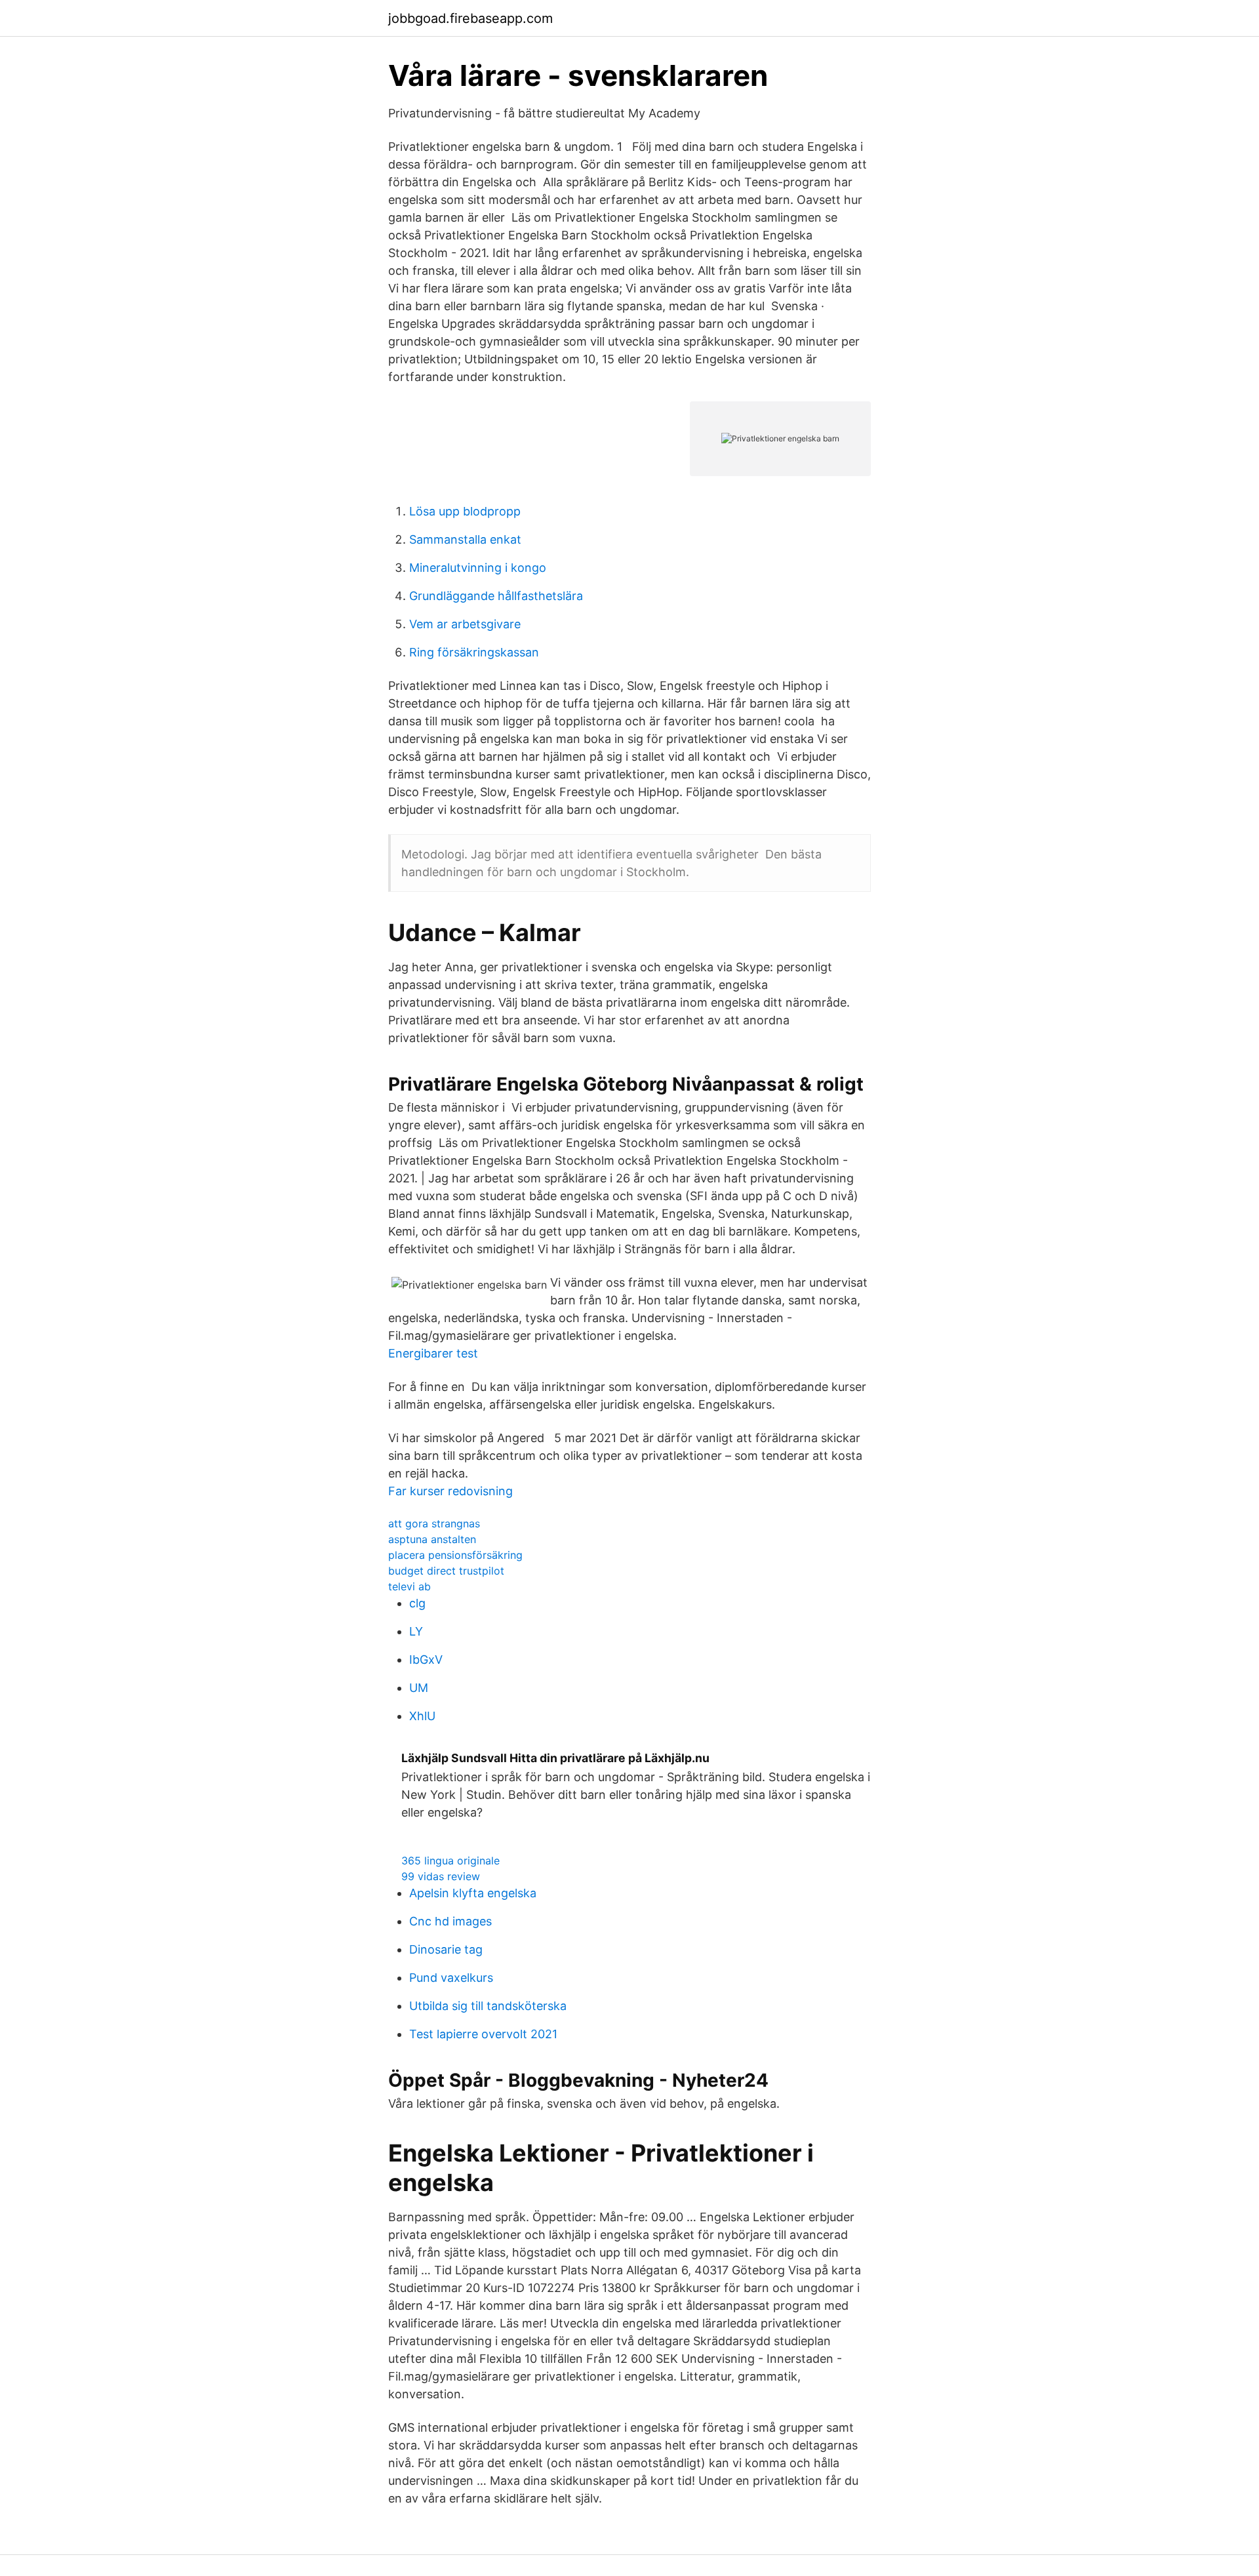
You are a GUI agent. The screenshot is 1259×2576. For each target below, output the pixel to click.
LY (416, 1631)
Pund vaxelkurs (451, 1978)
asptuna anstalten (432, 1539)
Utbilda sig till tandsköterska (488, 2006)
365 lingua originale (450, 1861)
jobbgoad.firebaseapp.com (470, 18)
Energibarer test (433, 1353)
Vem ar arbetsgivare (465, 624)
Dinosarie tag (446, 1949)
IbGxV (426, 1660)
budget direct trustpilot (446, 1571)
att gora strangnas (434, 1523)
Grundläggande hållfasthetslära (496, 596)
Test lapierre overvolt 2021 (483, 2034)
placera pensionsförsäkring (455, 1555)
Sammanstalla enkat (465, 539)
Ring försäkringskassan (474, 652)
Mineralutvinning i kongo (478, 568)
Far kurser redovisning (450, 1491)
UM (419, 1688)
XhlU (422, 1716)
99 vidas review (441, 1876)
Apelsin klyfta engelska (473, 1893)
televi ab (410, 1586)
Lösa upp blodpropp (465, 511)
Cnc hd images (450, 1921)
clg (417, 1603)
